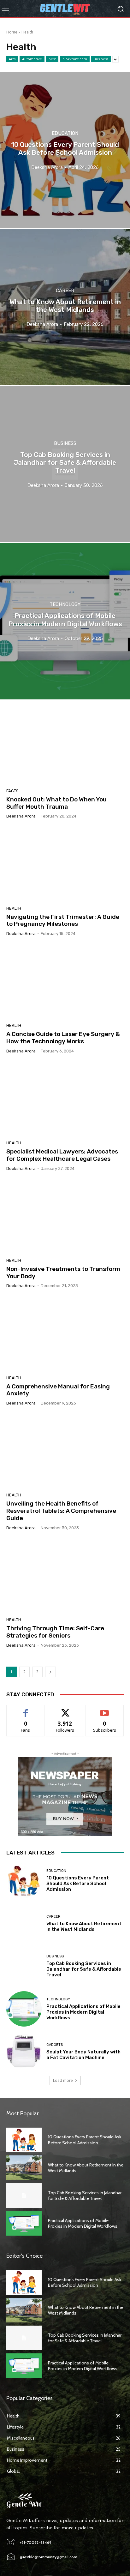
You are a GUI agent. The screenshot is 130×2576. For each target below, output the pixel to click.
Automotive (32, 59)
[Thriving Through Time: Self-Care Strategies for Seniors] (65, 1576)
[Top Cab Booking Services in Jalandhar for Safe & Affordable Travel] (65, 464)
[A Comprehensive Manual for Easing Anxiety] (65, 1334)
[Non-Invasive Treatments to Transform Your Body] (65, 1217)
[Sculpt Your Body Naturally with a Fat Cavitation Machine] (24, 2052)
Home (12, 32)
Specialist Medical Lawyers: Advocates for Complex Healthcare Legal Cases (62, 1155)
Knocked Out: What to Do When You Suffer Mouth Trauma (56, 803)
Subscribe (105, 1710)
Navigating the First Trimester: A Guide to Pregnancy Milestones (63, 920)
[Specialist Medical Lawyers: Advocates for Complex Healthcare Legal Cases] (65, 1099)
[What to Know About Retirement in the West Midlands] (65, 307)
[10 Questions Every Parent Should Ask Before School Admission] (65, 150)
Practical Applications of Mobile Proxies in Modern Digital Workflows (83, 2012)
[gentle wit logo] (65, 9)
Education (65, 133)
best (52, 59)
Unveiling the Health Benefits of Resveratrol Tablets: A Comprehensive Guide (61, 1511)
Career (65, 290)
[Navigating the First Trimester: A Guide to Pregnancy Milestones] (65, 864)
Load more (63, 2080)
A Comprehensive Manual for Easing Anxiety (58, 1390)
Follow (65, 1710)
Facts (12, 791)
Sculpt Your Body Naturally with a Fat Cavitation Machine (83, 2055)
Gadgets (55, 2045)
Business (101, 59)
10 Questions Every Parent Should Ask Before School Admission (78, 1884)
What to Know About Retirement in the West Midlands (84, 1926)
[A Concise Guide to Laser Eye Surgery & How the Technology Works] (65, 982)
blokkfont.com (75, 59)
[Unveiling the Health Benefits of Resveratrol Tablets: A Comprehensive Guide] (65, 1451)
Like (26, 1710)
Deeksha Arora (21, 816)
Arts (12, 59)
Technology (65, 605)
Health (14, 908)
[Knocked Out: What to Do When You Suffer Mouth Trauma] (65, 747)
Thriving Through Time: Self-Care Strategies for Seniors (55, 1632)
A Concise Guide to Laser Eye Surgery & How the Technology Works (63, 1038)
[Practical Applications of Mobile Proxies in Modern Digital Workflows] (65, 621)
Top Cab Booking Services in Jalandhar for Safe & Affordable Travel (84, 1969)
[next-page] (50, 1672)
